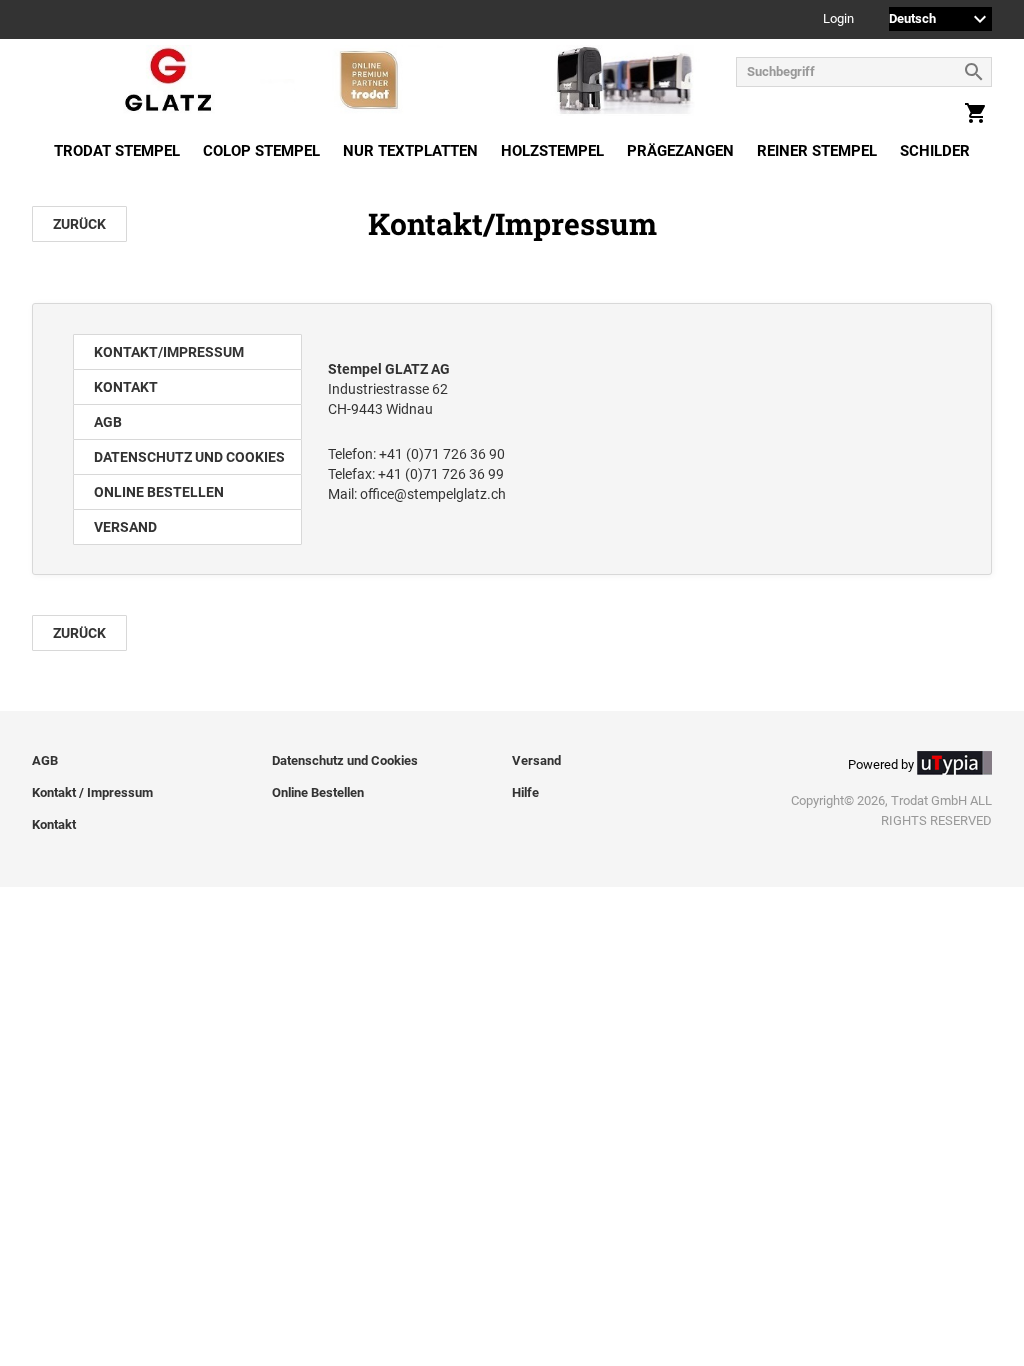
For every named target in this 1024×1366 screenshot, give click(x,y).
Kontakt (126, 387)
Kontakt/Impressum (169, 352)
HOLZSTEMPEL (552, 151)
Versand (125, 527)
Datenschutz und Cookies (189, 457)
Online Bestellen (159, 492)
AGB (108, 422)
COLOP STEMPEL (261, 151)
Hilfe (525, 792)
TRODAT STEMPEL (117, 151)
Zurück (79, 224)
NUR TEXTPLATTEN (410, 151)
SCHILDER (935, 151)
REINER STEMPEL (817, 151)
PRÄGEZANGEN (680, 151)
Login (838, 19)
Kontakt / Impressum (92, 792)
